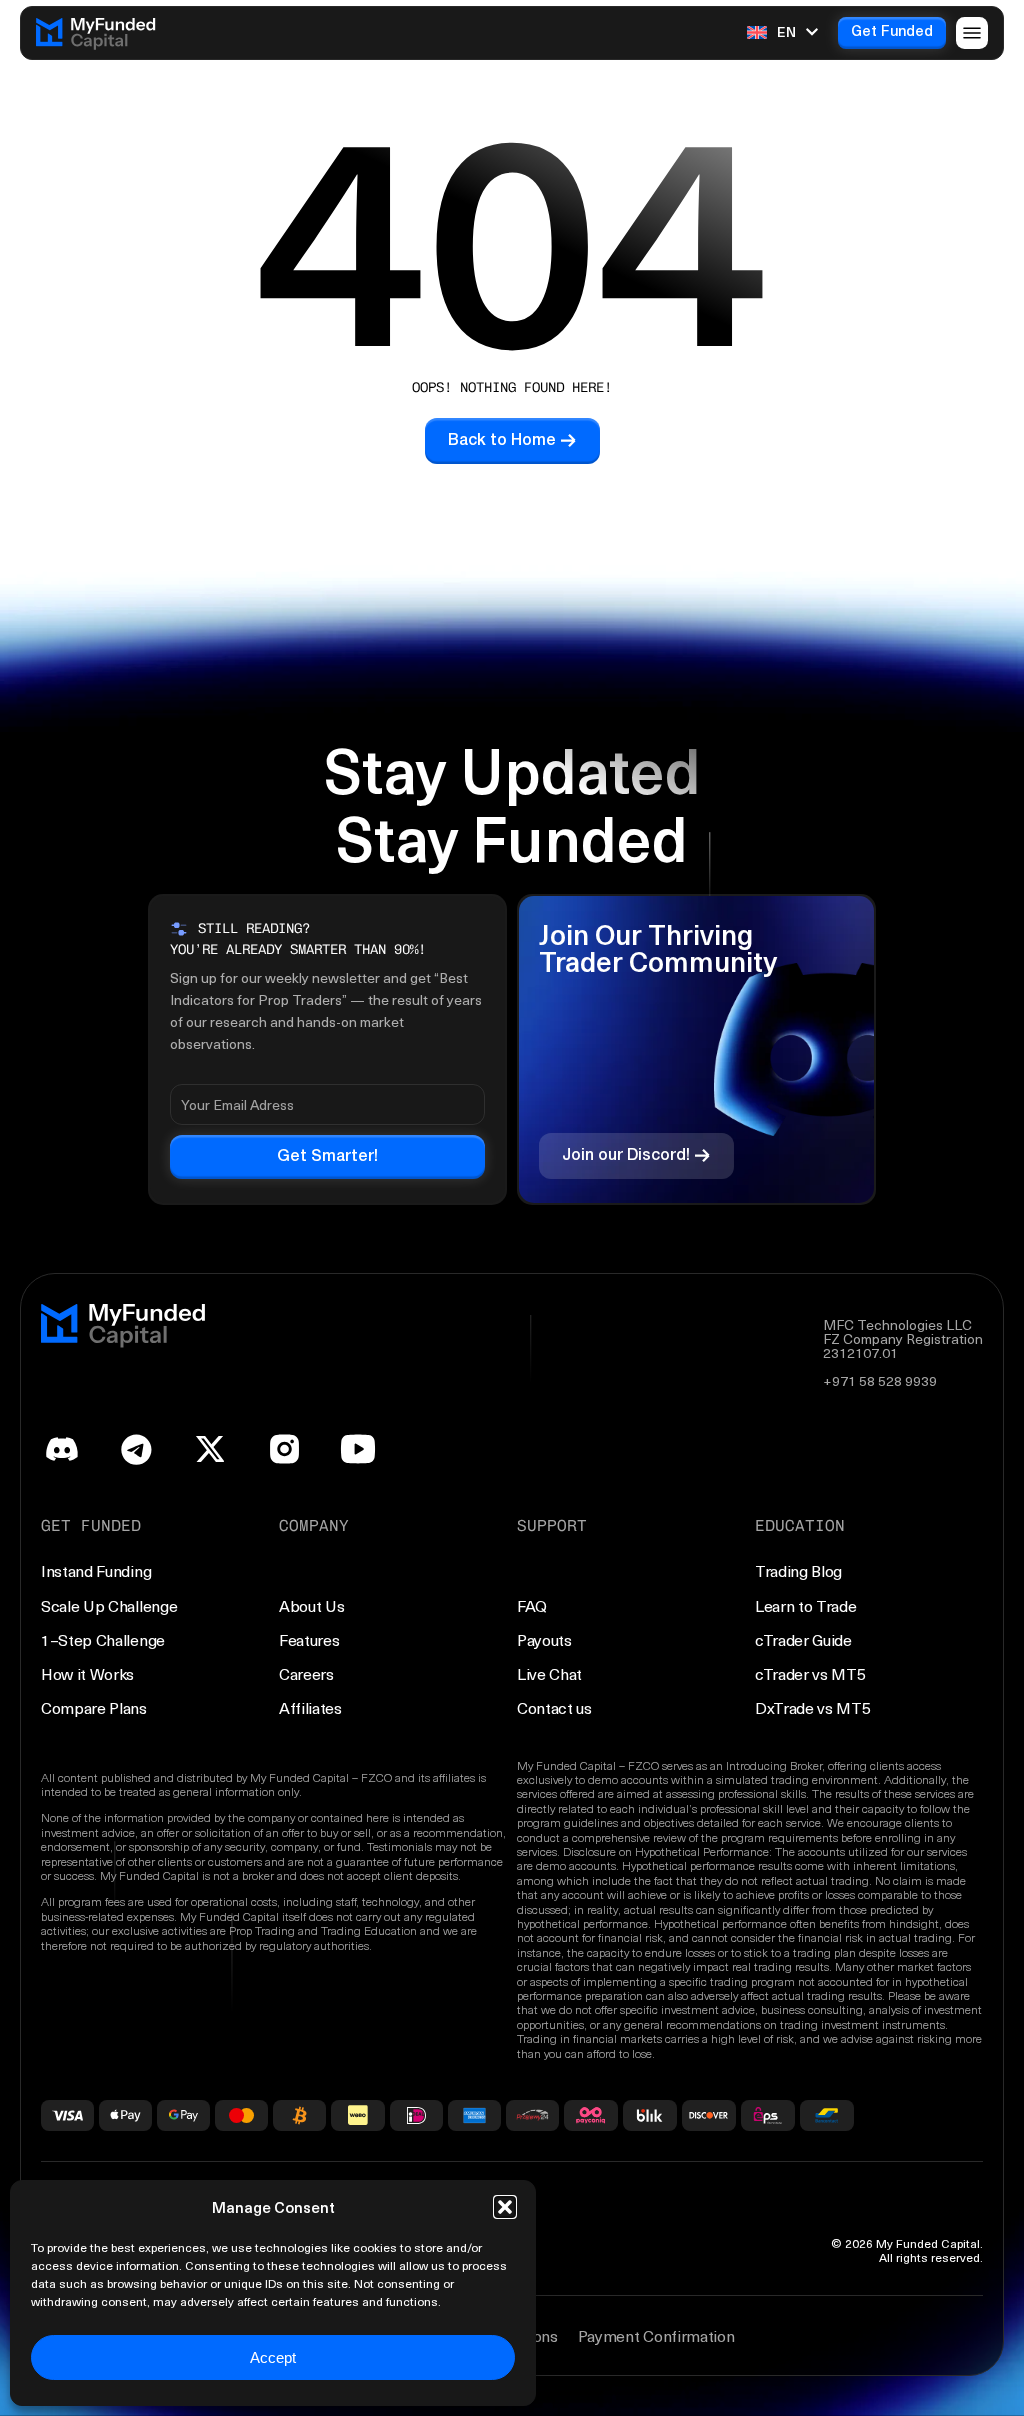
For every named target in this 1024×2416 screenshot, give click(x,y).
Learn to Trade (806, 1605)
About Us (311, 1605)
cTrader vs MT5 (810, 1673)
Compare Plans (94, 1707)
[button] (505, 2207)
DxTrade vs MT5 (813, 1707)
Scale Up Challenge (109, 1605)
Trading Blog (798, 1570)
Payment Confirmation (656, 2335)
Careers (306, 1673)
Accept (273, 2357)
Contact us (554, 1707)
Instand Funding (96, 1570)
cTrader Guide (803, 1639)
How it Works (87, 1673)
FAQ (532, 1605)
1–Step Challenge (103, 1639)
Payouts (544, 1639)
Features (309, 1639)
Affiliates (310, 1707)
